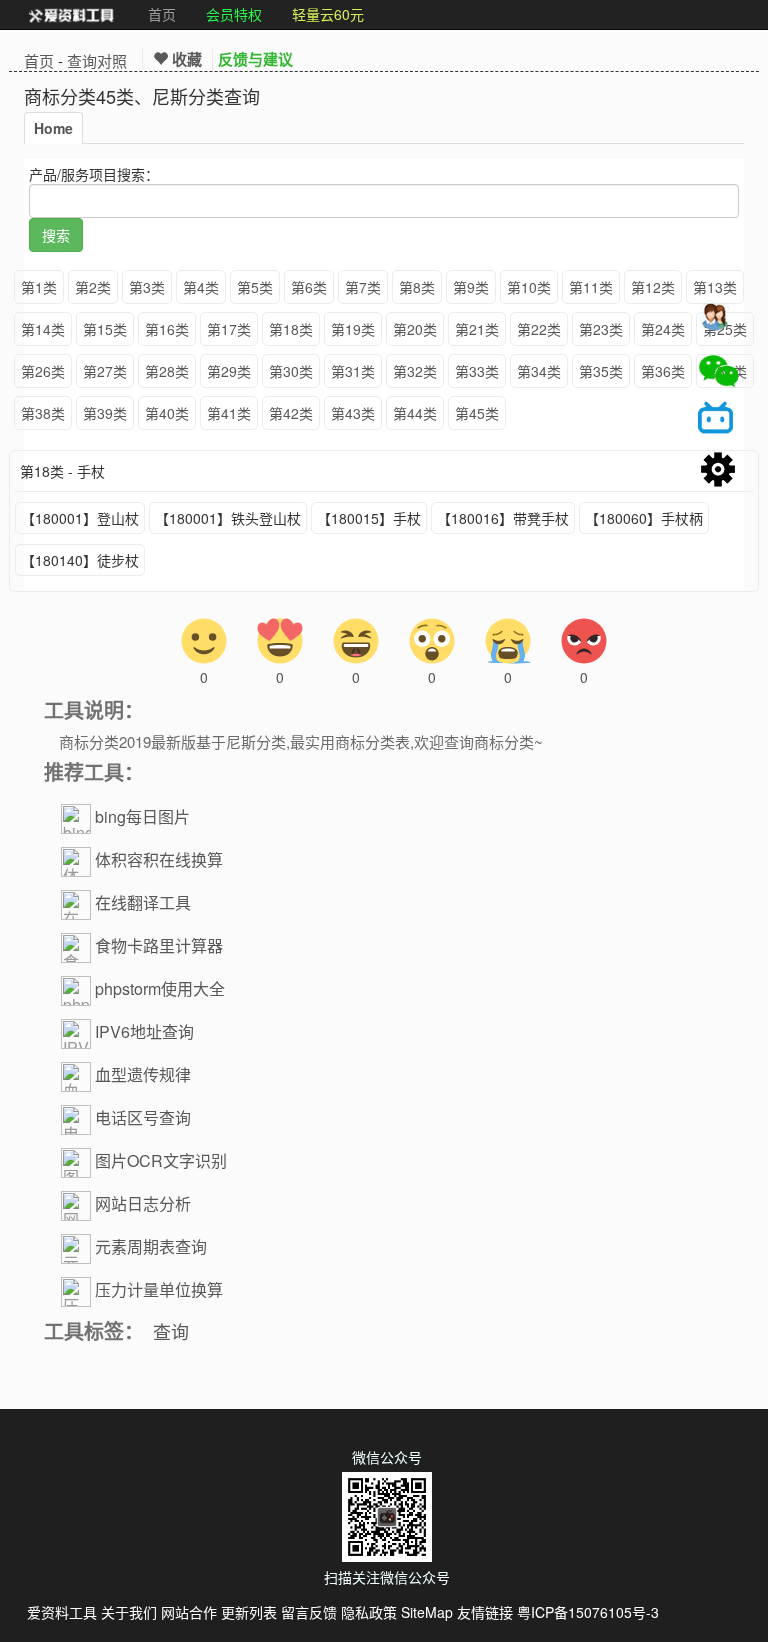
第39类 (105, 413)
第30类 (291, 371)
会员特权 (234, 14)
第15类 (105, 329)
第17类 (229, 329)
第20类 (415, 329)
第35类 (601, 371)
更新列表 (249, 1612)
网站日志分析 (143, 1203)
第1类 (39, 287)
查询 (171, 1331)
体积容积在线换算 (159, 859)
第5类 (255, 287)
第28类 (167, 371)
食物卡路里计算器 (159, 945)
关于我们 (129, 1612)
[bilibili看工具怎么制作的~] (718, 421)
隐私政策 (369, 1612)
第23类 (601, 329)
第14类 (43, 329)
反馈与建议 (255, 59)
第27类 (105, 371)
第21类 (477, 329)
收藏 (185, 59)
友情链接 (485, 1612)
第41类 (229, 413)
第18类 (291, 329)
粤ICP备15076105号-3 (588, 1612)
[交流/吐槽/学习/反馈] (718, 321)
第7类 (363, 287)
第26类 (43, 371)
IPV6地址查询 (144, 1031)
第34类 (539, 371)
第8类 (417, 287)
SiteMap (427, 1612)
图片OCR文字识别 (161, 1160)
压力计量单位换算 (159, 1289)
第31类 (353, 371)
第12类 (653, 287)
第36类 (663, 371)
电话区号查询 (143, 1117)
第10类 (529, 287)
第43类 (353, 413)
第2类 (93, 287)
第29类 (229, 371)
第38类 (43, 413)
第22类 (539, 329)
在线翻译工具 (143, 902)
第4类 (201, 287)
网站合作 (189, 1612)
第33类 (477, 371)
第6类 (309, 287)
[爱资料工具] (71, 15)
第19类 (353, 329)
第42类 (291, 413)
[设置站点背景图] (718, 471)
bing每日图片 (142, 816)
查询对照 (97, 60)
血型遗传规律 (143, 1074)
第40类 (167, 413)
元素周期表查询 (151, 1246)
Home (53, 128)
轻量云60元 (328, 14)
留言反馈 (309, 1612)
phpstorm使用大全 (160, 988)
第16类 (167, 329)
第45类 (477, 413)
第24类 (663, 329)
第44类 (415, 413)
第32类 (415, 371)
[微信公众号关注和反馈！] (718, 371)
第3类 (147, 287)
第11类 (591, 287)
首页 (162, 14)
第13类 (715, 287)
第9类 (471, 287)
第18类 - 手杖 (62, 471)
